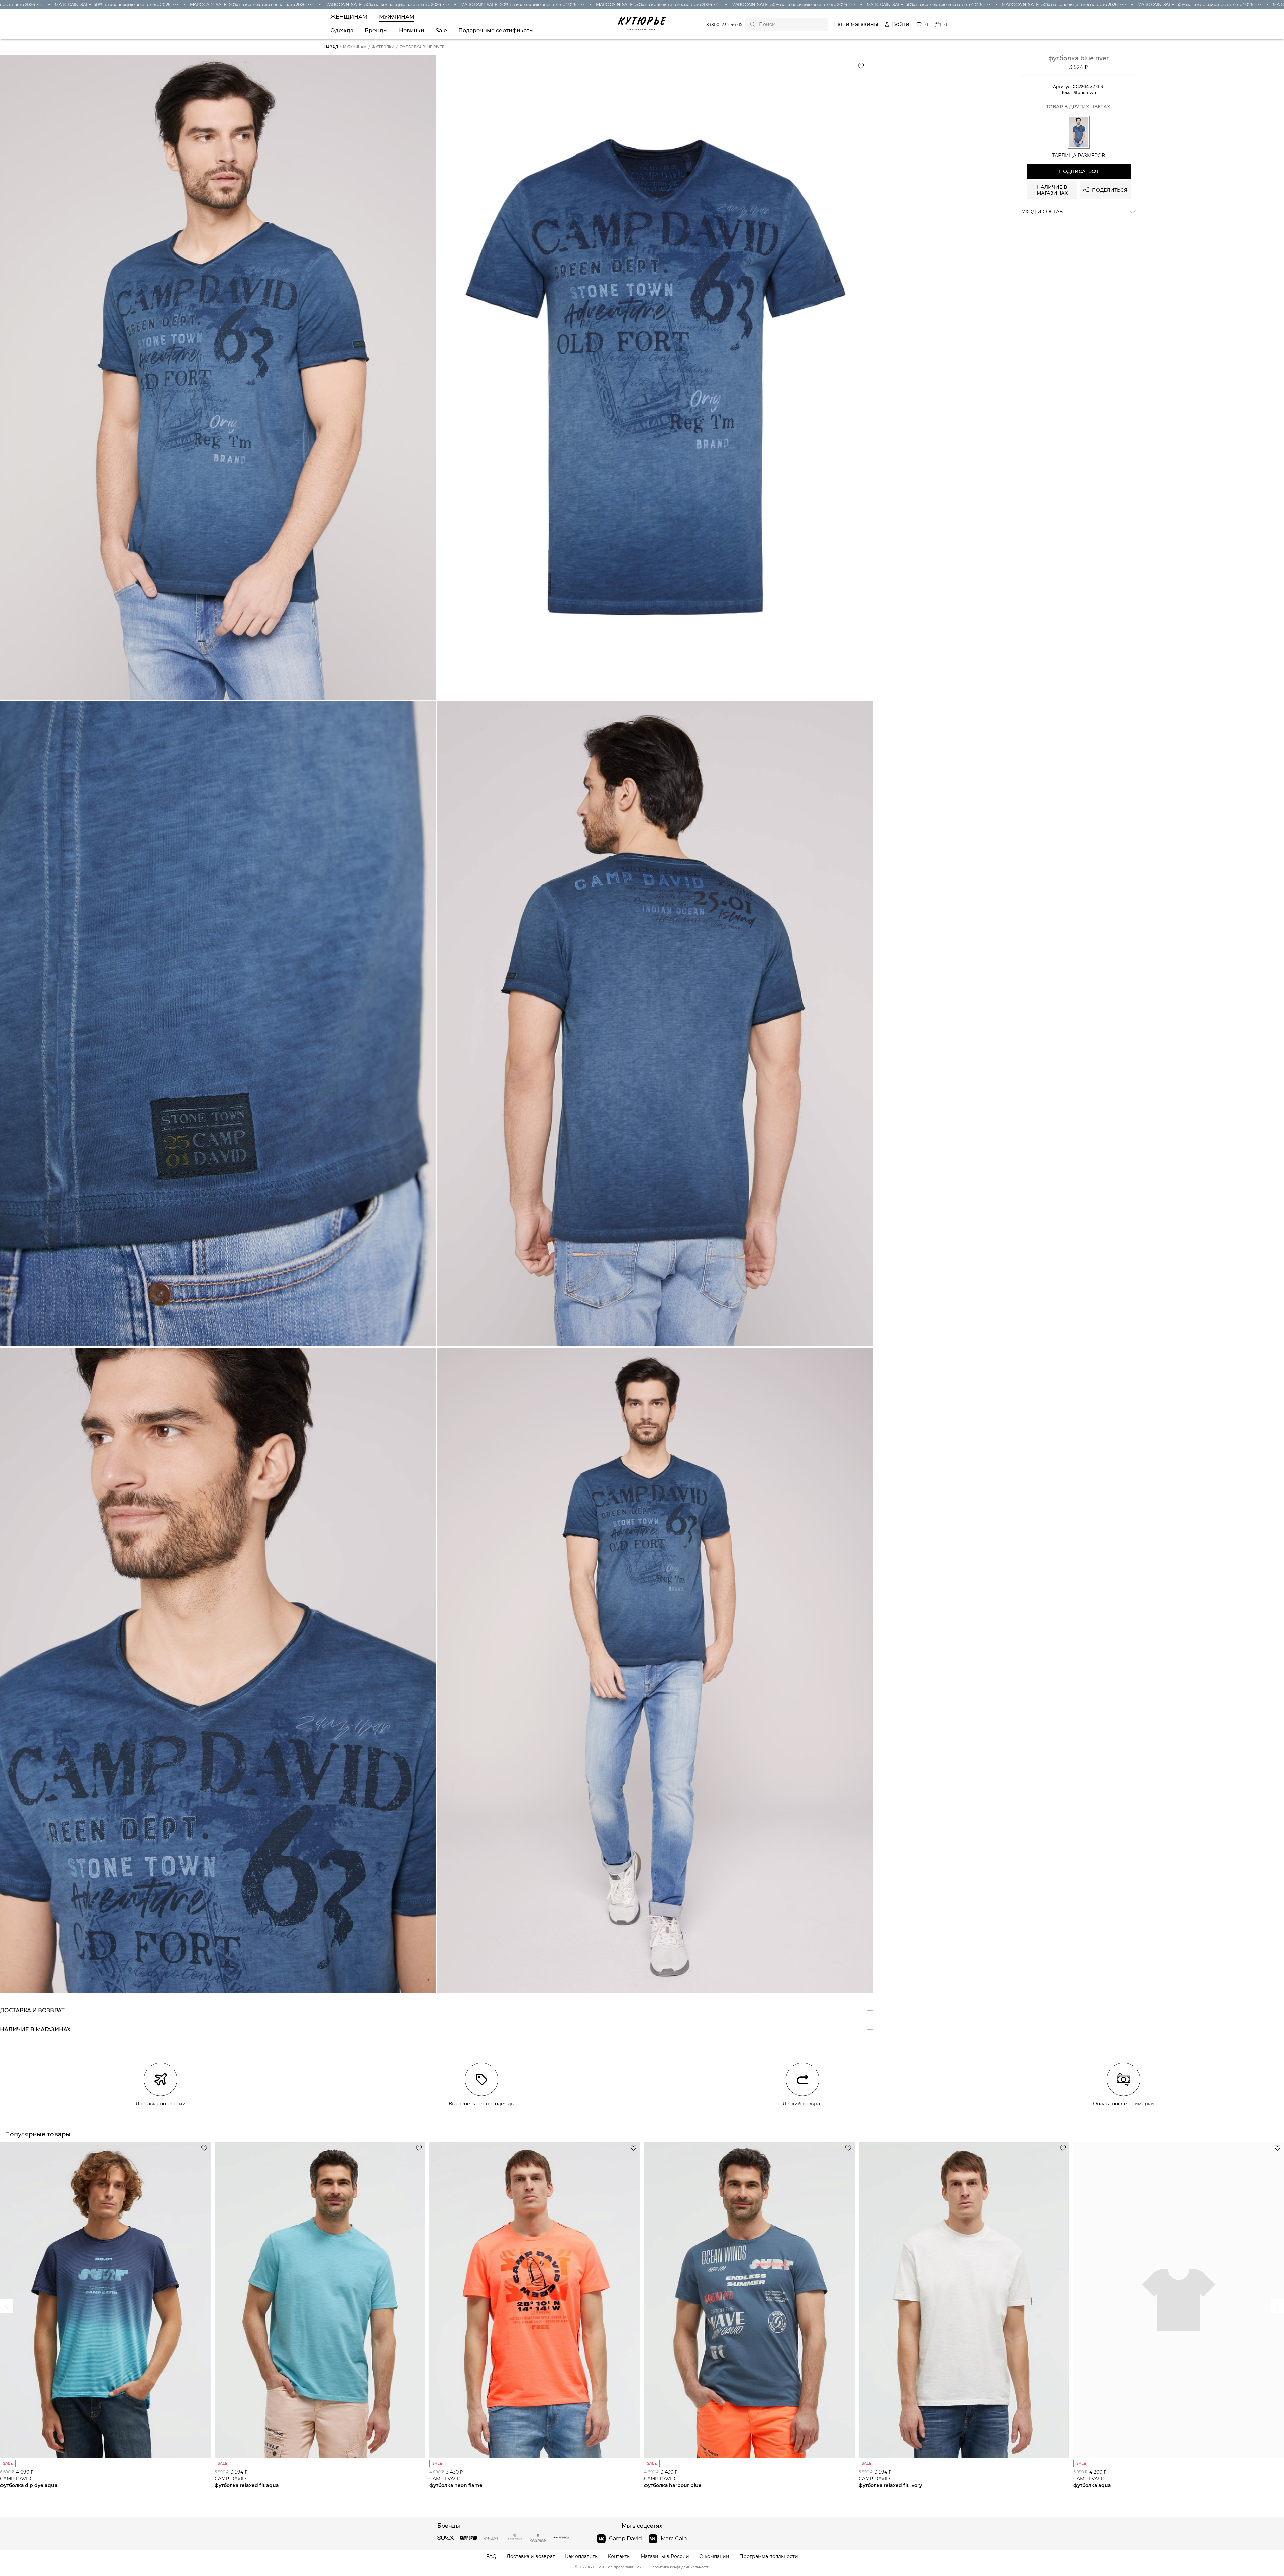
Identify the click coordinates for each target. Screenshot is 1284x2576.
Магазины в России (665, 2556)
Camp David (625, 2538)
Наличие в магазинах (1052, 190)
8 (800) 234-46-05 (724, 25)
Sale (441, 31)
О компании (714, 2556)
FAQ (491, 2556)
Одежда (342, 31)
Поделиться (1110, 190)
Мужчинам (397, 17)
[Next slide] (7, 2306)
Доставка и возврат (531, 2556)
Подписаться (1079, 171)
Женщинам (349, 17)
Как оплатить (581, 2556)
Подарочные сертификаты (496, 31)
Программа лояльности (769, 2556)
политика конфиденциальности (681, 2567)
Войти (901, 24)
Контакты (619, 2556)
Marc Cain (674, 2538)
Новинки (412, 31)
